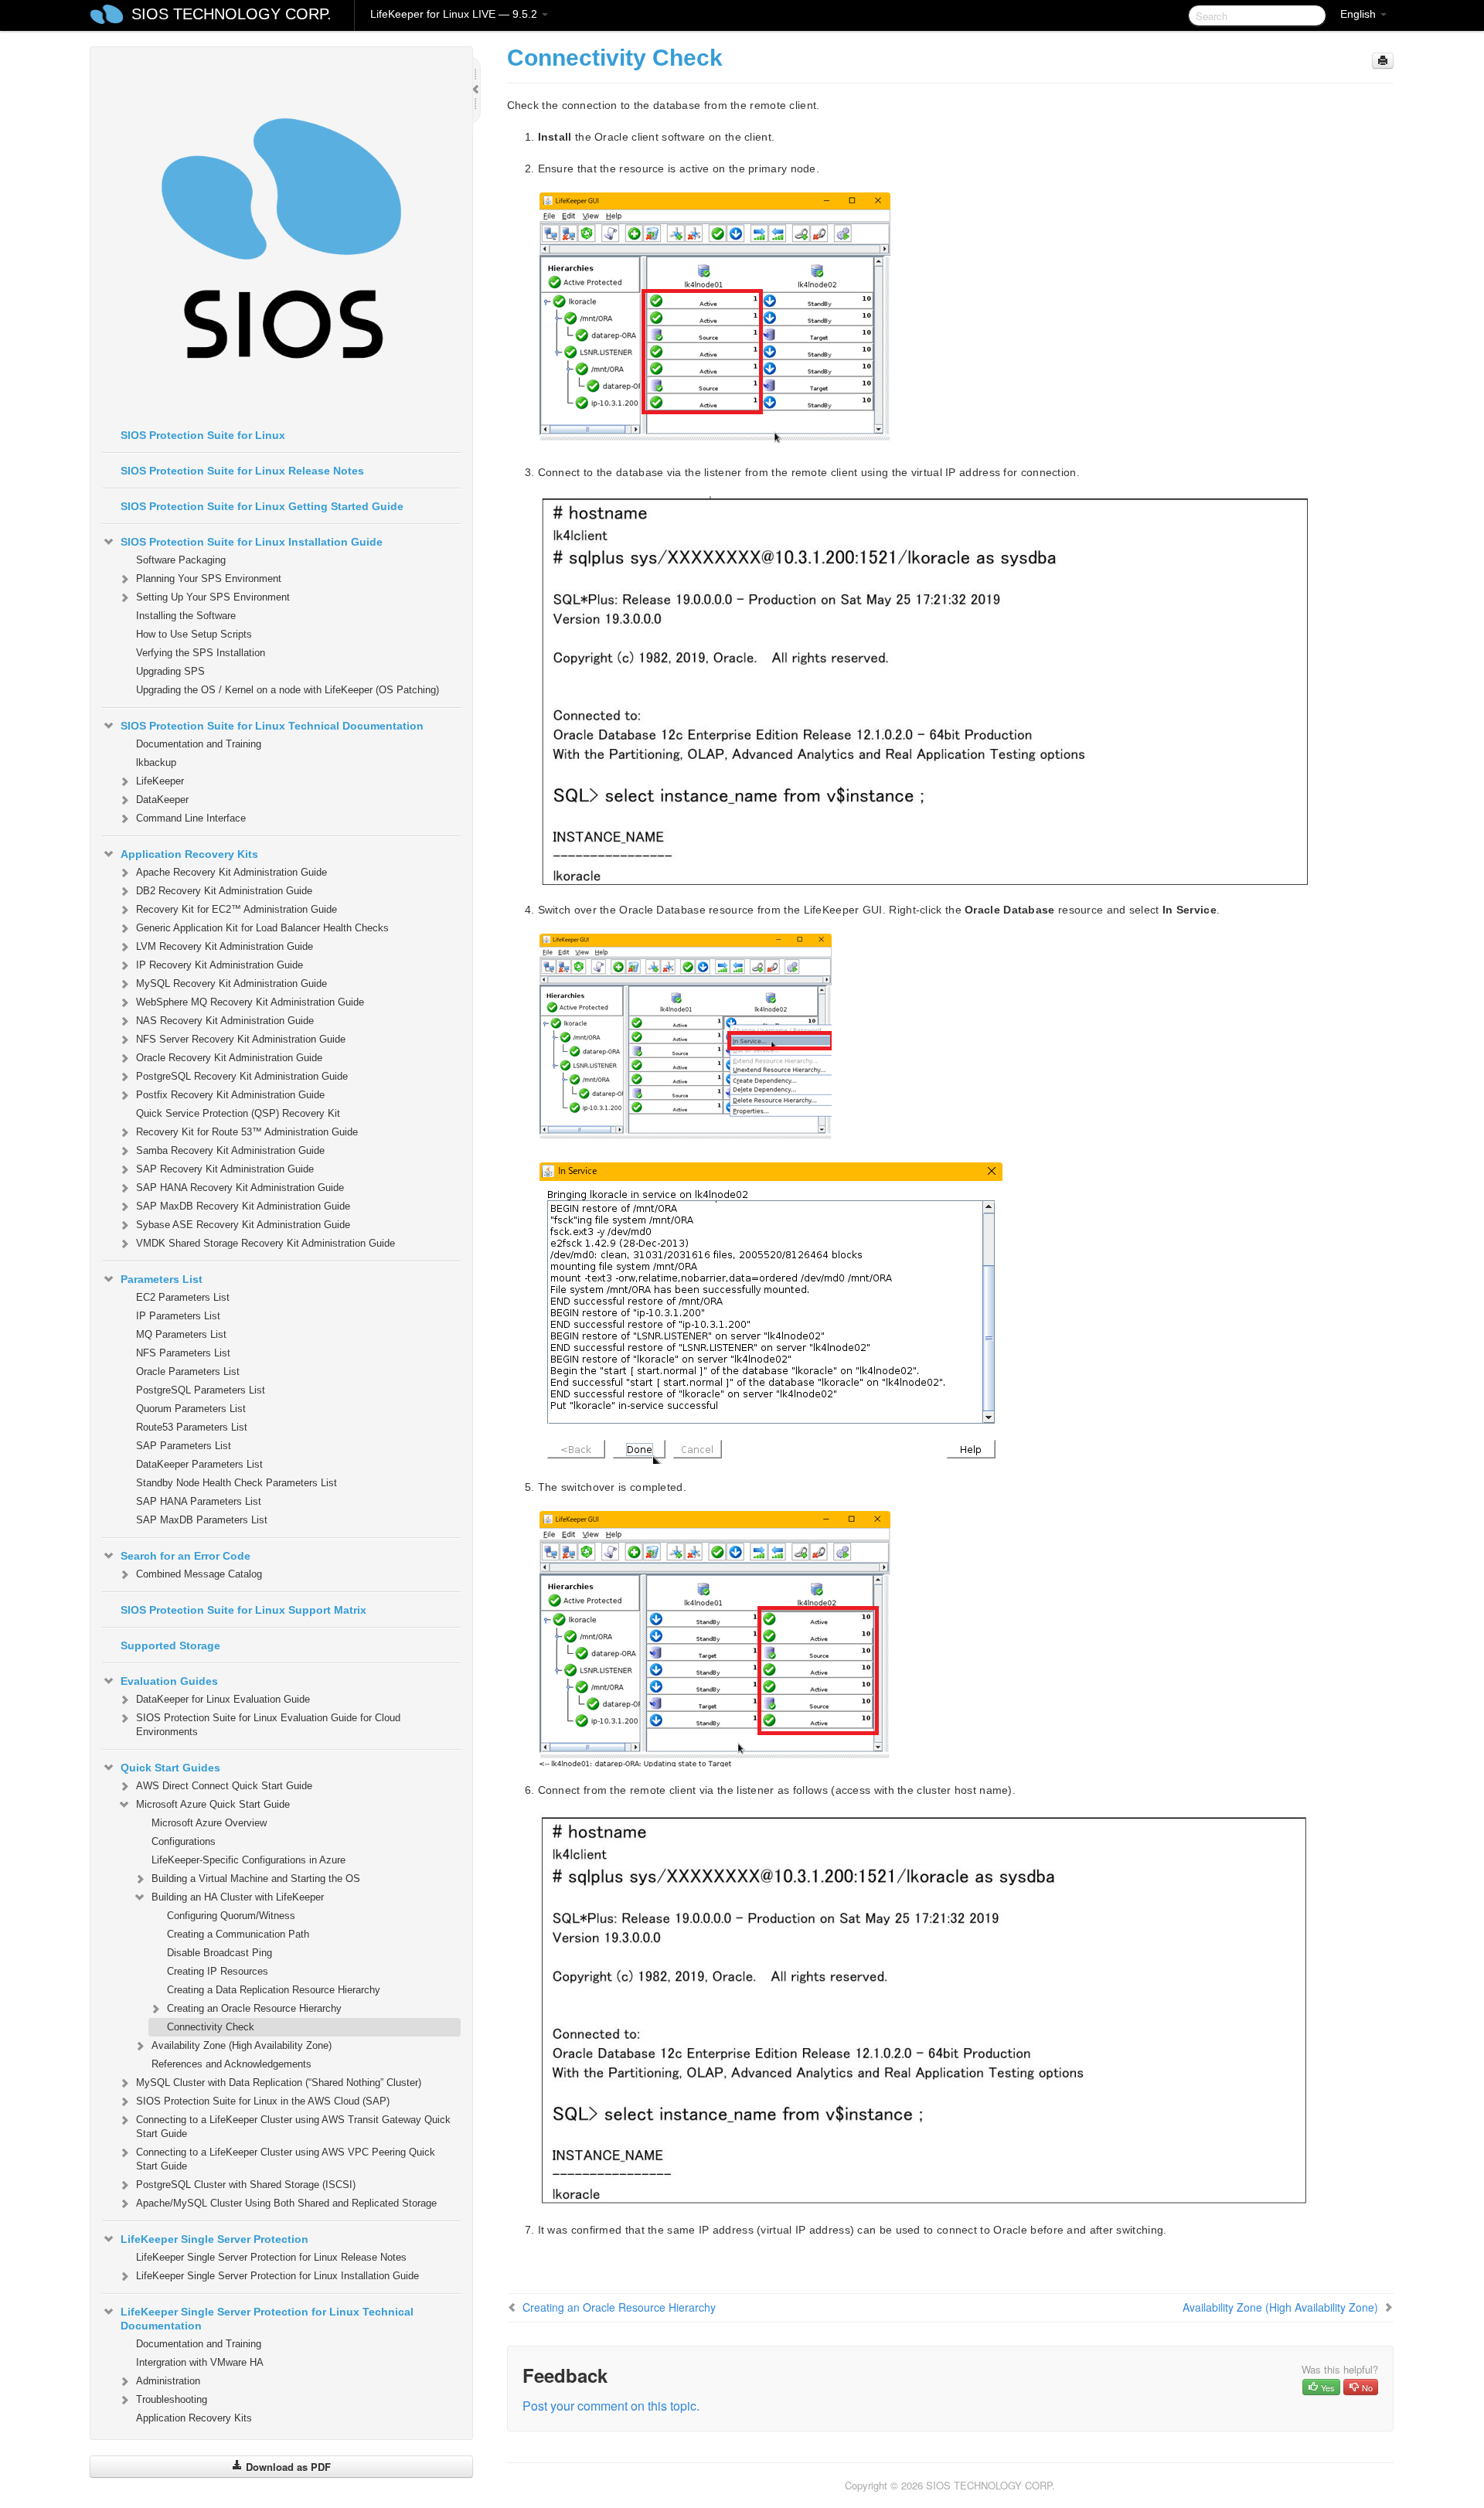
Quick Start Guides (170, 1768)
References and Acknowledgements (231, 2064)
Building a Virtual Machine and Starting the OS (256, 1878)
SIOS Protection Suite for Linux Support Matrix (243, 1610)
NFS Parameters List (183, 1353)
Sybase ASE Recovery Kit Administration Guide (243, 1225)
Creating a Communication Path (238, 1934)
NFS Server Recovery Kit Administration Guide (241, 1039)
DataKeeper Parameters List (199, 1464)
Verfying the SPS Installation (201, 653)
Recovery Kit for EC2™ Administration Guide (237, 909)
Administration (168, 2381)
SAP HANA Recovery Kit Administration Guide (240, 1188)
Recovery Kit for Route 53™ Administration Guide (247, 1132)
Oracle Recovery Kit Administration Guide (229, 1058)
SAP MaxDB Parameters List (202, 1520)
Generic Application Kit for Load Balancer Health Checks (262, 928)
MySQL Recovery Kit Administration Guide (231, 983)
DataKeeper (162, 800)
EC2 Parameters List (183, 1297)
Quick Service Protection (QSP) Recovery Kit (238, 1113)
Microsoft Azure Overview (209, 1823)
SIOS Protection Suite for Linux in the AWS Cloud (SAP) (263, 2101)
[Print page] (1383, 61)
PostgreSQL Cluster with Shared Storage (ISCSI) (246, 2185)
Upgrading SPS (170, 671)
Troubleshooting (172, 2399)
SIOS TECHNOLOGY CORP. (231, 14)
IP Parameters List (178, 1316)
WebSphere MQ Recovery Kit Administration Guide (250, 1002)
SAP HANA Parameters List (199, 1501)
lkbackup (156, 762)
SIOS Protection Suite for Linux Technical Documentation (272, 726)
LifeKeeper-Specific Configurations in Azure (248, 1860)
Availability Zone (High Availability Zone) (242, 2045)
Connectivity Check (211, 2027)
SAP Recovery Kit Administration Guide (225, 1169)
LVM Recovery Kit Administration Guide (225, 946)
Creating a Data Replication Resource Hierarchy (274, 1990)
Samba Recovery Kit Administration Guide (230, 1150)
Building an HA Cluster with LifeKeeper (238, 1897)
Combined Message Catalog (199, 1574)
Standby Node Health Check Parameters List (237, 1483)
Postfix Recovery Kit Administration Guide (230, 1095)
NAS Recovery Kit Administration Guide (225, 1021)
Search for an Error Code (185, 1556)
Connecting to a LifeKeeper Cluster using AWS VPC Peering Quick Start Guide (286, 2159)
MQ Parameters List (181, 1334)
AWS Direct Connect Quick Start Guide (224, 1786)
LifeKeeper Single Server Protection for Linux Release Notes (271, 2257)
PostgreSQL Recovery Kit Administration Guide (242, 1076)
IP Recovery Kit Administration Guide (220, 965)
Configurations (184, 1841)
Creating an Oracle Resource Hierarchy (254, 2008)
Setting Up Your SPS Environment (213, 597)
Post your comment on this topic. (611, 2406)
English (1360, 14)
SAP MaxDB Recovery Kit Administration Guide (243, 1206)
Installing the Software (186, 616)
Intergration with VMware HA (200, 2362)
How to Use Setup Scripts (194, 634)
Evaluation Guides (169, 1681)
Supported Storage (170, 1645)
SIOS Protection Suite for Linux (203, 435)
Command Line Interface (191, 818)
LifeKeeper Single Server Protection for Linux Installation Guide (277, 2276)
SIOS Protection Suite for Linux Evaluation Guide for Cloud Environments (268, 1725)
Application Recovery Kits (189, 854)
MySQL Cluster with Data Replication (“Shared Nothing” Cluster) (279, 2083)
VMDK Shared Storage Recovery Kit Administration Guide (265, 1243)
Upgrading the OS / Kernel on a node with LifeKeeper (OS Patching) (288, 690)
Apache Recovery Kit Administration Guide (231, 872)
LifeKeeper (160, 781)
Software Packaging (181, 560)
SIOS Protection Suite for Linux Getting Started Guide (262, 506)
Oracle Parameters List (188, 1371)
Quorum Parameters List (191, 1409)
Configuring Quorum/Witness (231, 1916)
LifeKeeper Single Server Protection (214, 2239)
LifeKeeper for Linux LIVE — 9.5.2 (455, 14)
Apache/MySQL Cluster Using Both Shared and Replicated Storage (286, 2203)
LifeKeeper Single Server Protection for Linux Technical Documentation (267, 2319)
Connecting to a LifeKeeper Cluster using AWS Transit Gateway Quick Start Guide (293, 2127)
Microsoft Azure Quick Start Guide (213, 1804)
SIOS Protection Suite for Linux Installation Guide (252, 542)
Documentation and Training (199, 744)
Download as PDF (287, 2467)
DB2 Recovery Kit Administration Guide (224, 891)
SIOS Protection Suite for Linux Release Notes (242, 471)
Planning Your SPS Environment (209, 579)
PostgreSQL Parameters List (201, 1390)
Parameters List (162, 1279)
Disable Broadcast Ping (220, 1953)
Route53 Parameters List (192, 1427)
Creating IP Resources (218, 1971)
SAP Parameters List (184, 1446)
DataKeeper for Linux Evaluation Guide (223, 1699)
